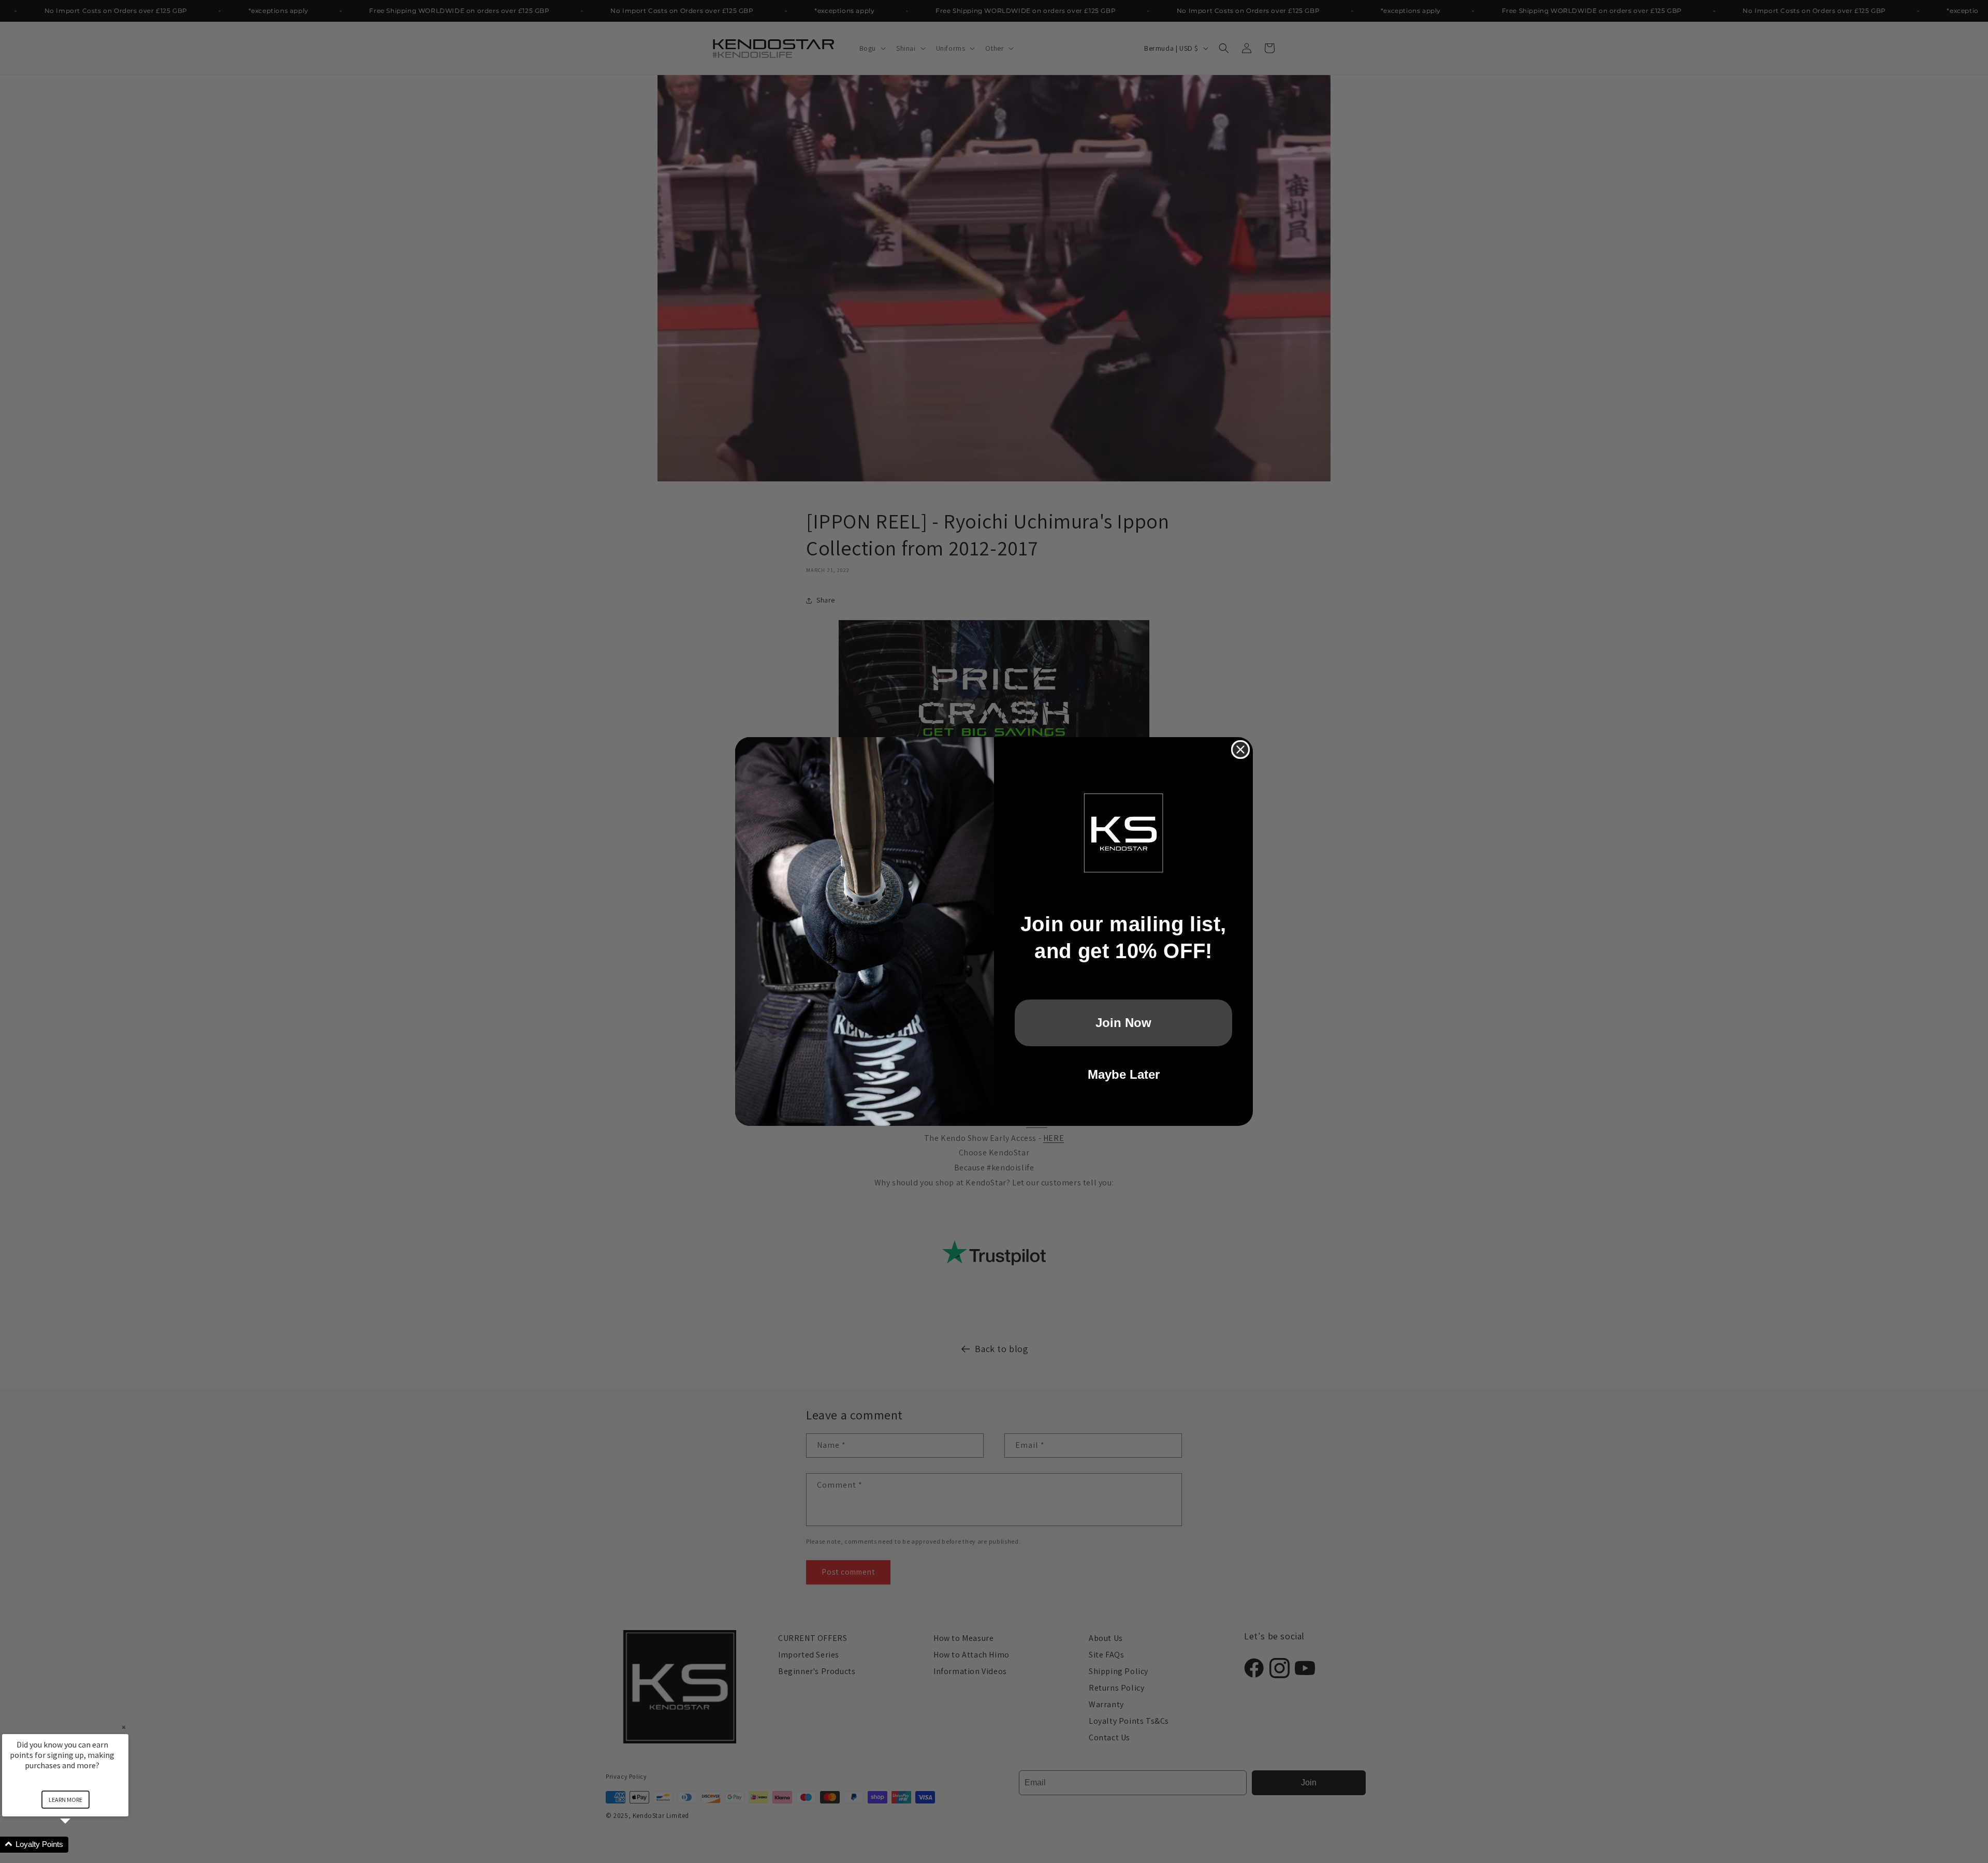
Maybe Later (1124, 1074)
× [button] (124, 1727)
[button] (78, 1845)
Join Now (1123, 1023)
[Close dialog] (1240, 750)
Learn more (65, 1800)
